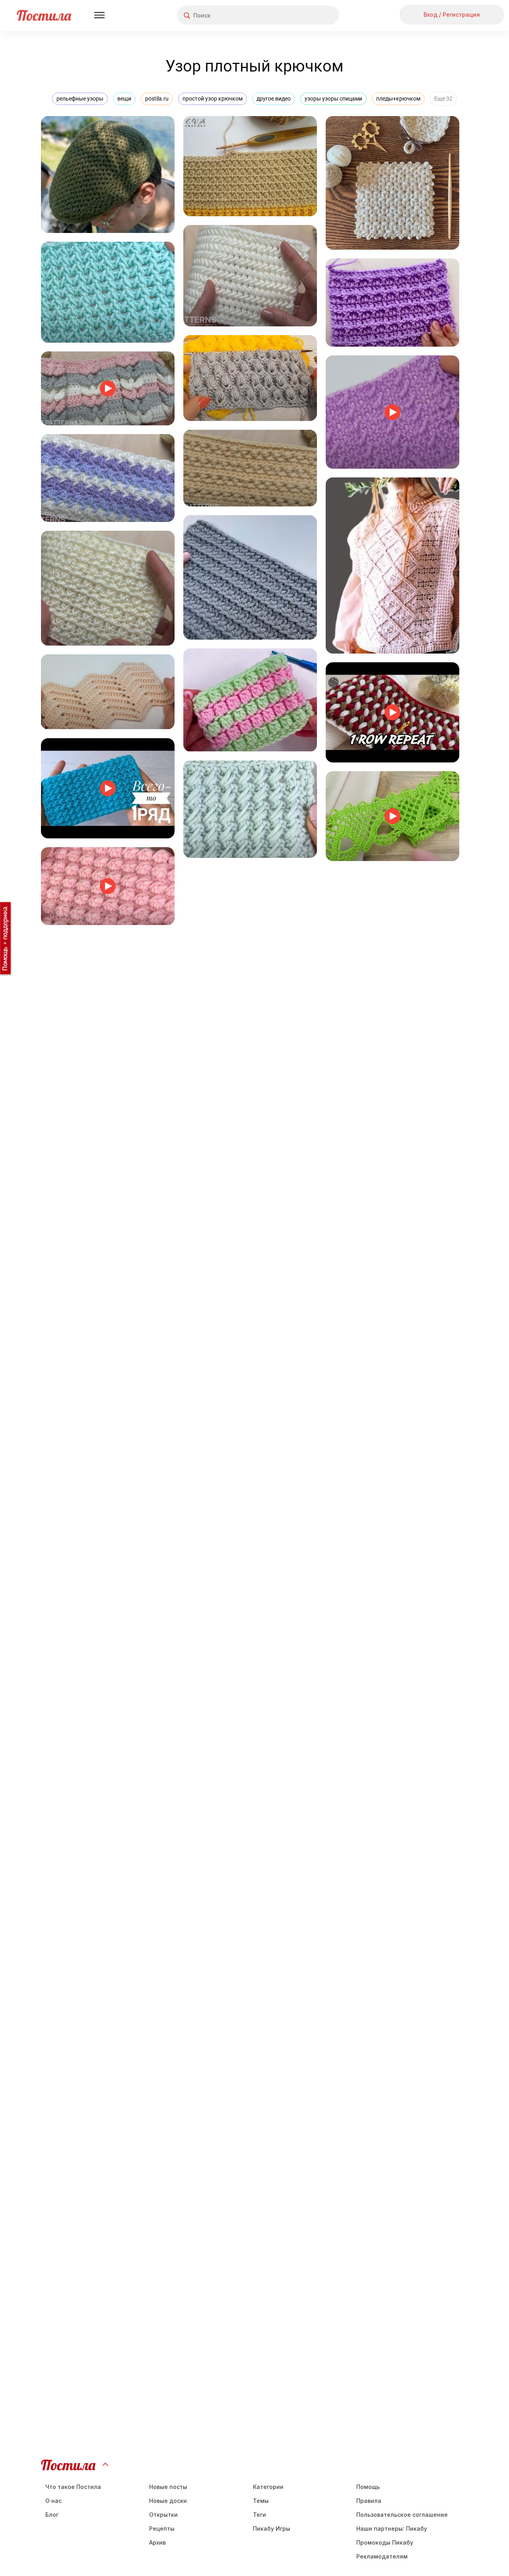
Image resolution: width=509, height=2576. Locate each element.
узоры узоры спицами (333, 99)
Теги (259, 2515)
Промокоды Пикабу (385, 2542)
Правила (369, 2501)
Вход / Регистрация (452, 15)
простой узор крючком (213, 99)
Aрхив (157, 2542)
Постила (44, 15)
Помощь (368, 2487)
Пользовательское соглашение (402, 2515)
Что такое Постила (73, 2487)
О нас (53, 2501)
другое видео (274, 99)
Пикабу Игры (272, 2528)
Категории (268, 2487)
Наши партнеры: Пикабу (392, 2528)
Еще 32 (443, 99)
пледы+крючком (398, 99)
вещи (124, 99)
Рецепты (162, 2528)
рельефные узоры (80, 99)
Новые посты (168, 2487)
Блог (52, 2515)
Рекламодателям (382, 2556)
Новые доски (168, 2501)
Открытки (163, 2515)
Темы (261, 2501)
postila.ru (157, 99)
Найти (303, 15)
